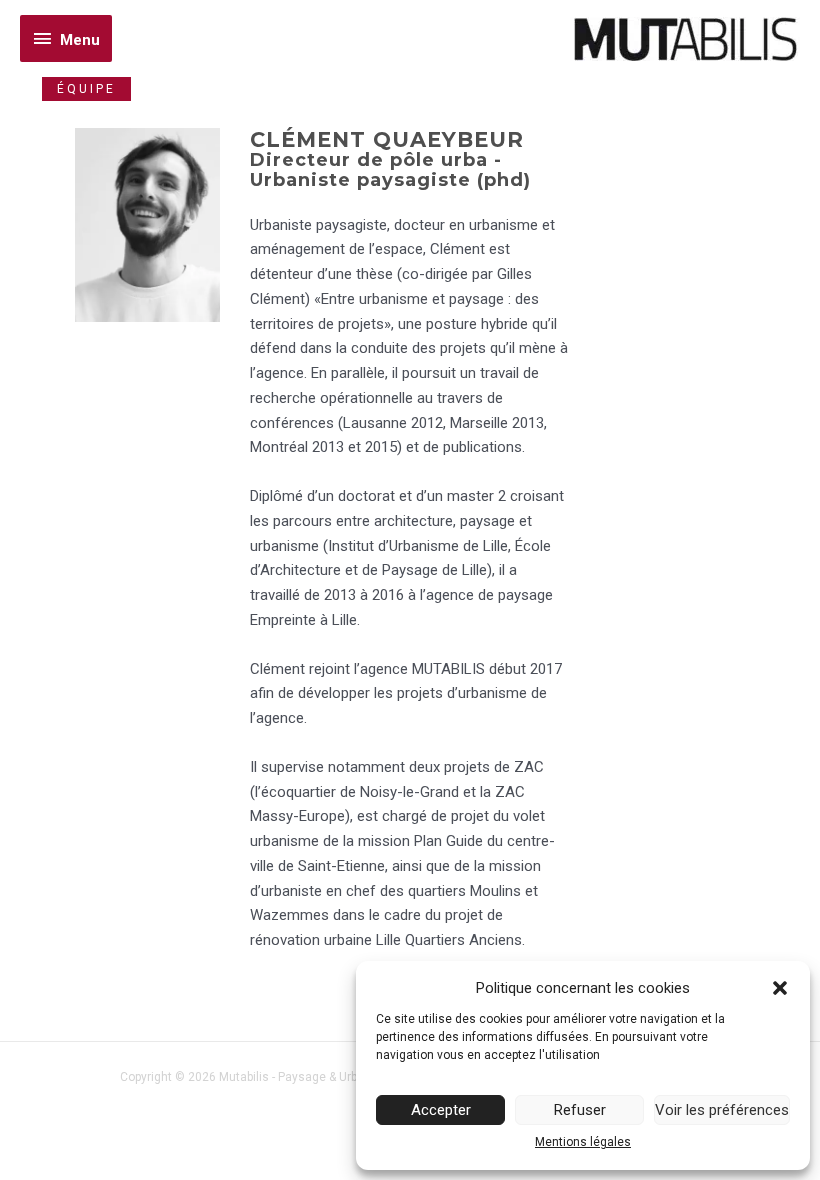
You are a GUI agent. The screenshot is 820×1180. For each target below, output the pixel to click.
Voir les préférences (722, 1110)
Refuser (580, 1110)
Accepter (441, 1110)
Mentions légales (583, 1142)
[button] (780, 988)
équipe (86, 89)
